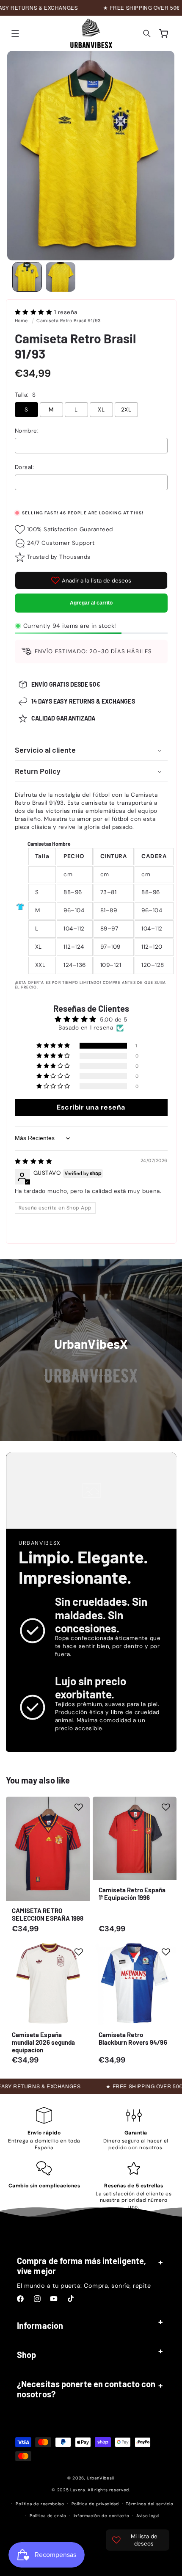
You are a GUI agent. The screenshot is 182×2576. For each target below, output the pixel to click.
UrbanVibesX (101, 2478)
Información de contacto (102, 2516)
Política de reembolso (40, 2504)
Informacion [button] (40, 2325)
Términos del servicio (149, 2504)
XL (101, 410)
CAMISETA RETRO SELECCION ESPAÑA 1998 (47, 1914)
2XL (126, 410)
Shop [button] (26, 2355)
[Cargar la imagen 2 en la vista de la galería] (61, 277)
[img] (34, 1161)
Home (21, 320)
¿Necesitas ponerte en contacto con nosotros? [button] (86, 2389)
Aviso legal (148, 2516)
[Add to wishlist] (79, 1807)
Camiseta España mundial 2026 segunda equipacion (43, 2042)
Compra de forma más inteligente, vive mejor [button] (81, 2266)
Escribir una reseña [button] (91, 1107)
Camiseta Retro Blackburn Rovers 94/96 (133, 2038)
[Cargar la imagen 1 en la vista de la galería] (27, 277)
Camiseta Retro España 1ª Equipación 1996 (132, 1893)
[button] (15, 33)
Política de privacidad (95, 2504)
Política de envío (48, 2516)
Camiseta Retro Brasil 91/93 (69, 320)
